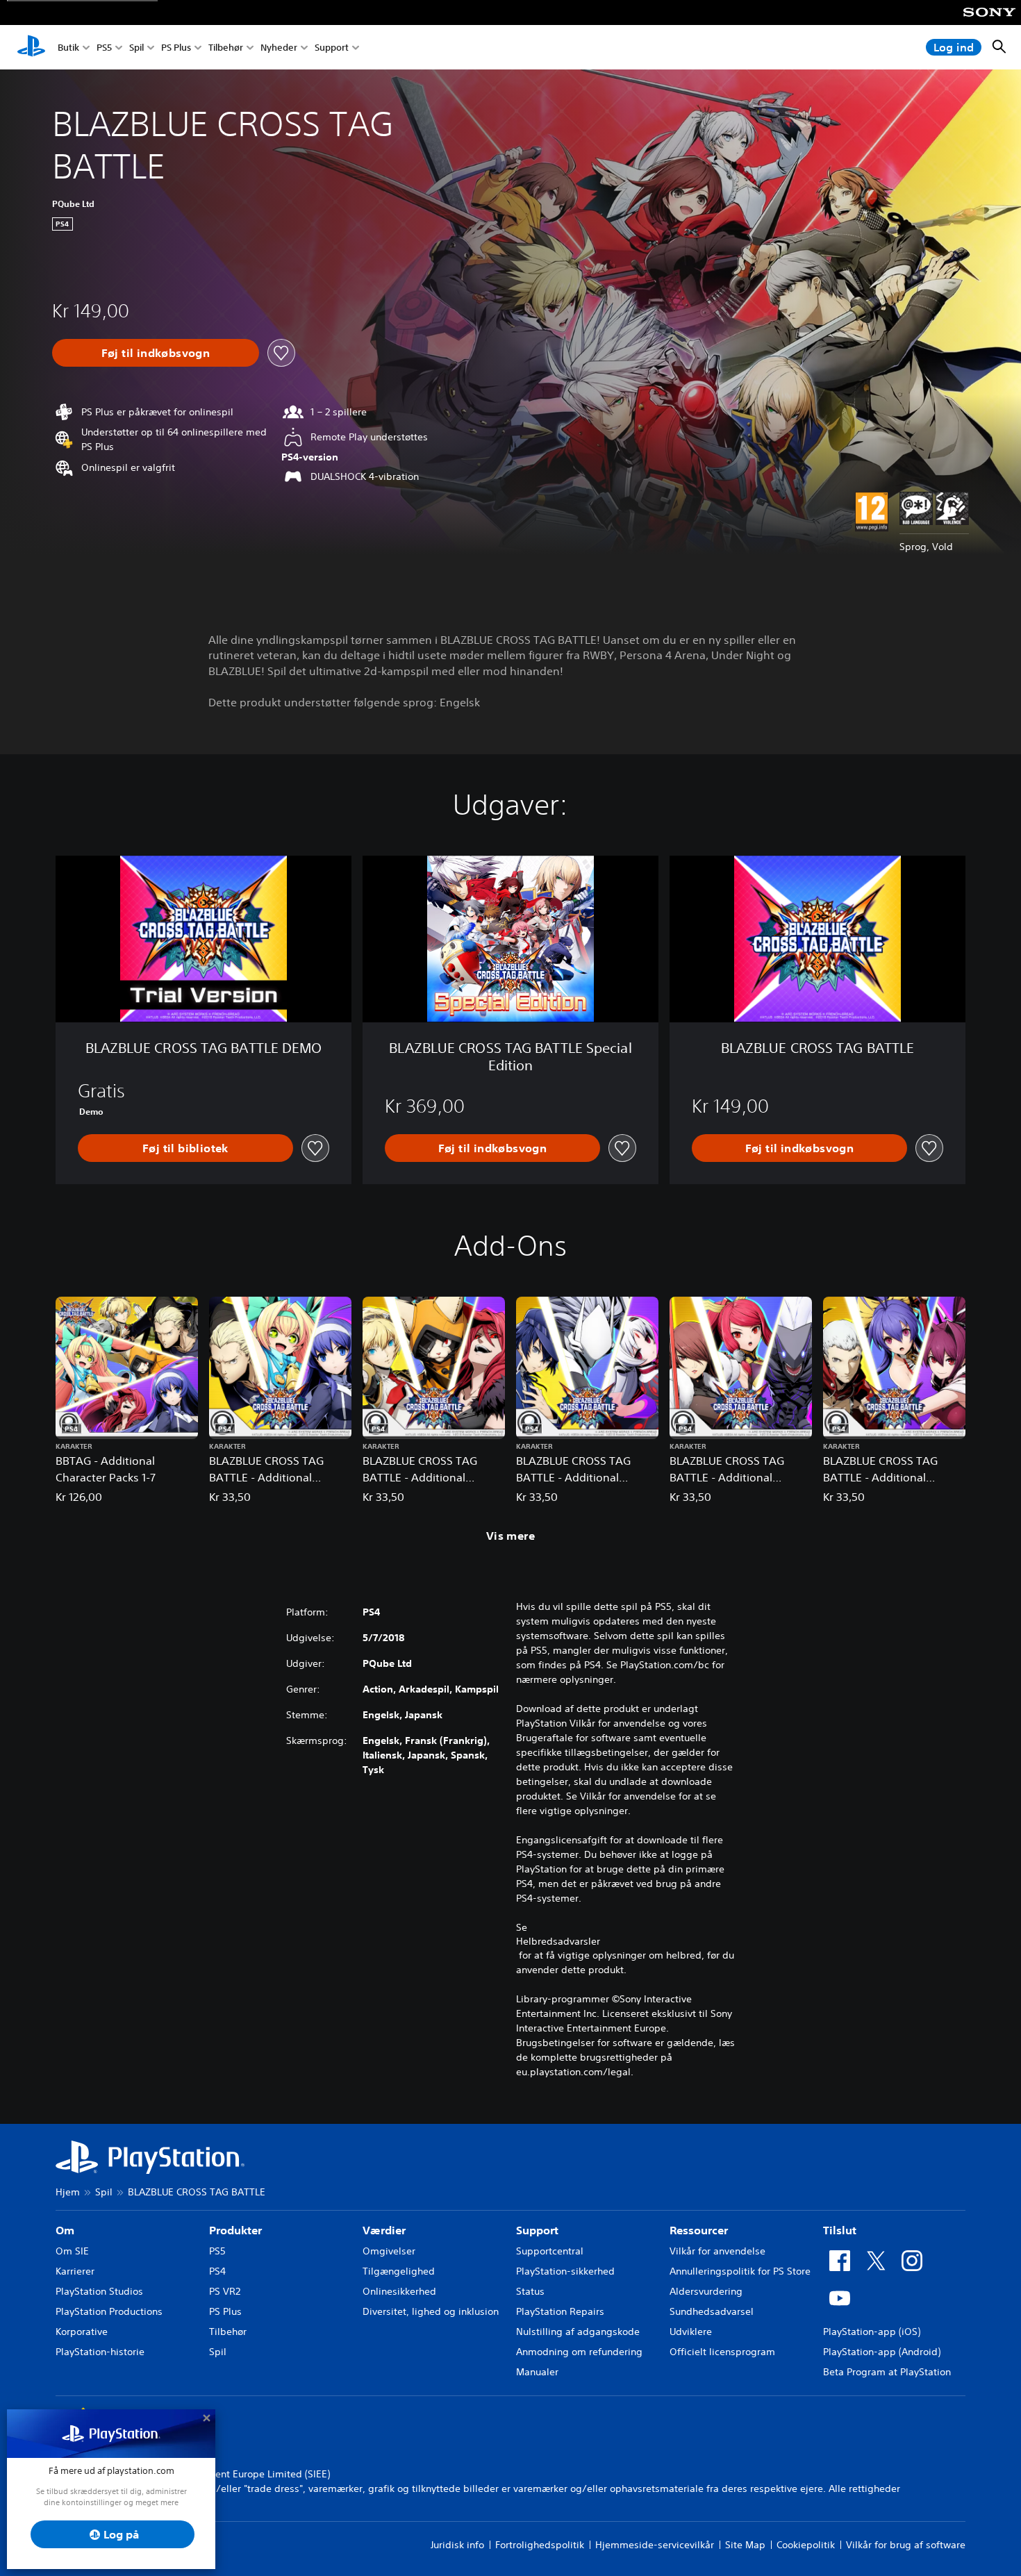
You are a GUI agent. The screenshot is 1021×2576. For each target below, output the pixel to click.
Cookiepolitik (806, 2545)
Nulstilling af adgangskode (578, 2332)
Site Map (745, 2545)
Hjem (68, 2192)
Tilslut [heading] (840, 2230)
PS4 (217, 2271)
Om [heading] (65, 2230)
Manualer (537, 2372)
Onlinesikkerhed (399, 2291)
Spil (136, 48)
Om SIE (72, 2251)
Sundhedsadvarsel (712, 2311)
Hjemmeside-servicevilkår (655, 2545)
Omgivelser (389, 2251)
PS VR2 (225, 2291)
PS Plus (176, 48)
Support (332, 48)
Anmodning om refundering (579, 2352)
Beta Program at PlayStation (887, 2372)
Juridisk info (457, 2545)
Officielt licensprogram (722, 2352)
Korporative (82, 2332)
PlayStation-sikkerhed (565, 2271)
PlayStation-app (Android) (882, 2352)
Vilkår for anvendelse (717, 2251)
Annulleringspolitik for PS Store (740, 2271)
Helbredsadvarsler (558, 1941)
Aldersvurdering (706, 2291)
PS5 (104, 48)
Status (530, 2291)
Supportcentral (550, 2251)
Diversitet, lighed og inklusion (431, 2311)
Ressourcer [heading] (699, 2230)
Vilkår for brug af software (906, 2545)
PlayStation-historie (100, 2352)
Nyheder (279, 48)
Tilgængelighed (399, 2271)
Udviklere (691, 2332)
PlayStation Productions (109, 2311)
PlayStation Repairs (560, 2311)
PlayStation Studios (99, 2291)
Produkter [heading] (235, 2230)
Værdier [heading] (384, 2230)
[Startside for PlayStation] (31, 47)
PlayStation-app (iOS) (872, 2332)
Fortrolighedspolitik (540, 2545)
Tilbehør (226, 48)
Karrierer (75, 2271)
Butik (68, 48)
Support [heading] (537, 2230)
